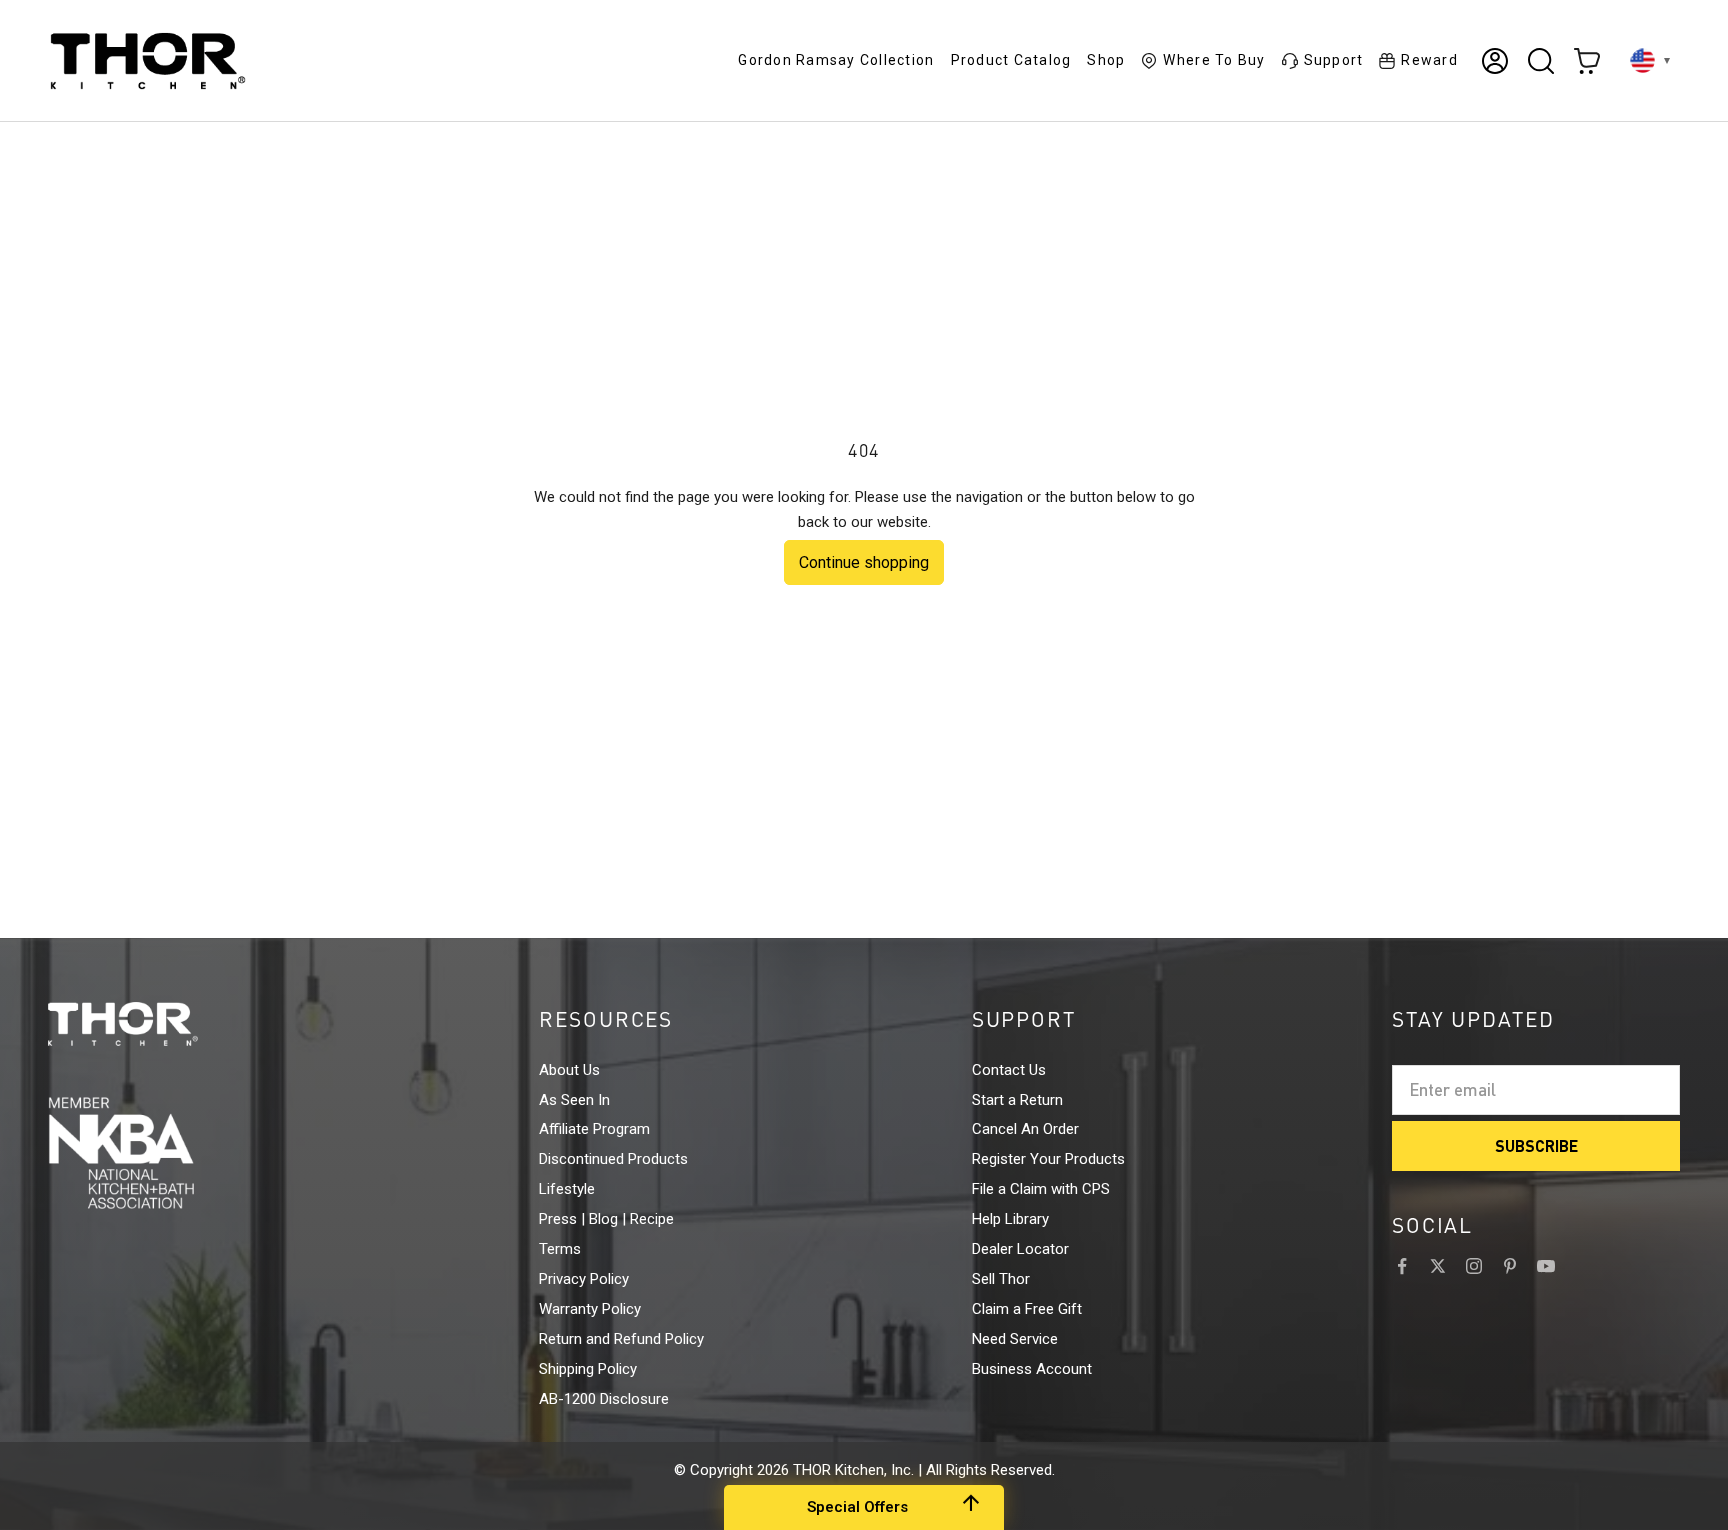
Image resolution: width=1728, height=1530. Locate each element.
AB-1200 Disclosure (604, 1399)
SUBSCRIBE (1536, 1145)
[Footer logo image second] (160, 1152)
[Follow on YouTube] (1546, 1266)
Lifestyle (567, 1189)
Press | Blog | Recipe (606, 1219)
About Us (569, 1070)
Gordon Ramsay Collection (836, 60)
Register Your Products (1048, 1159)
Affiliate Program (594, 1129)
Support (1334, 60)
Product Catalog (1011, 60)
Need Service (1015, 1339)
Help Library (1010, 1219)
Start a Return (1017, 1100)
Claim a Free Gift (1027, 1309)
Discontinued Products (613, 1159)
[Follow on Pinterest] (1510, 1266)
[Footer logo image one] (160, 1024)
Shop (1106, 60)
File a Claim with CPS (1041, 1189)
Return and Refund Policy (621, 1339)
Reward (1429, 60)
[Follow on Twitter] (1438, 1266)
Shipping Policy (588, 1369)
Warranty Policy (590, 1309)
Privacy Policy (584, 1279)
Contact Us (1009, 1070)
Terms (560, 1249)
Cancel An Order (1025, 1129)
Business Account (1032, 1369)
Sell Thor (1001, 1279)
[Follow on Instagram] (1474, 1266)
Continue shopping (864, 562)
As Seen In (574, 1100)
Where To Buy (1214, 60)
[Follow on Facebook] (1402, 1266)
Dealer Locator (1020, 1249)
